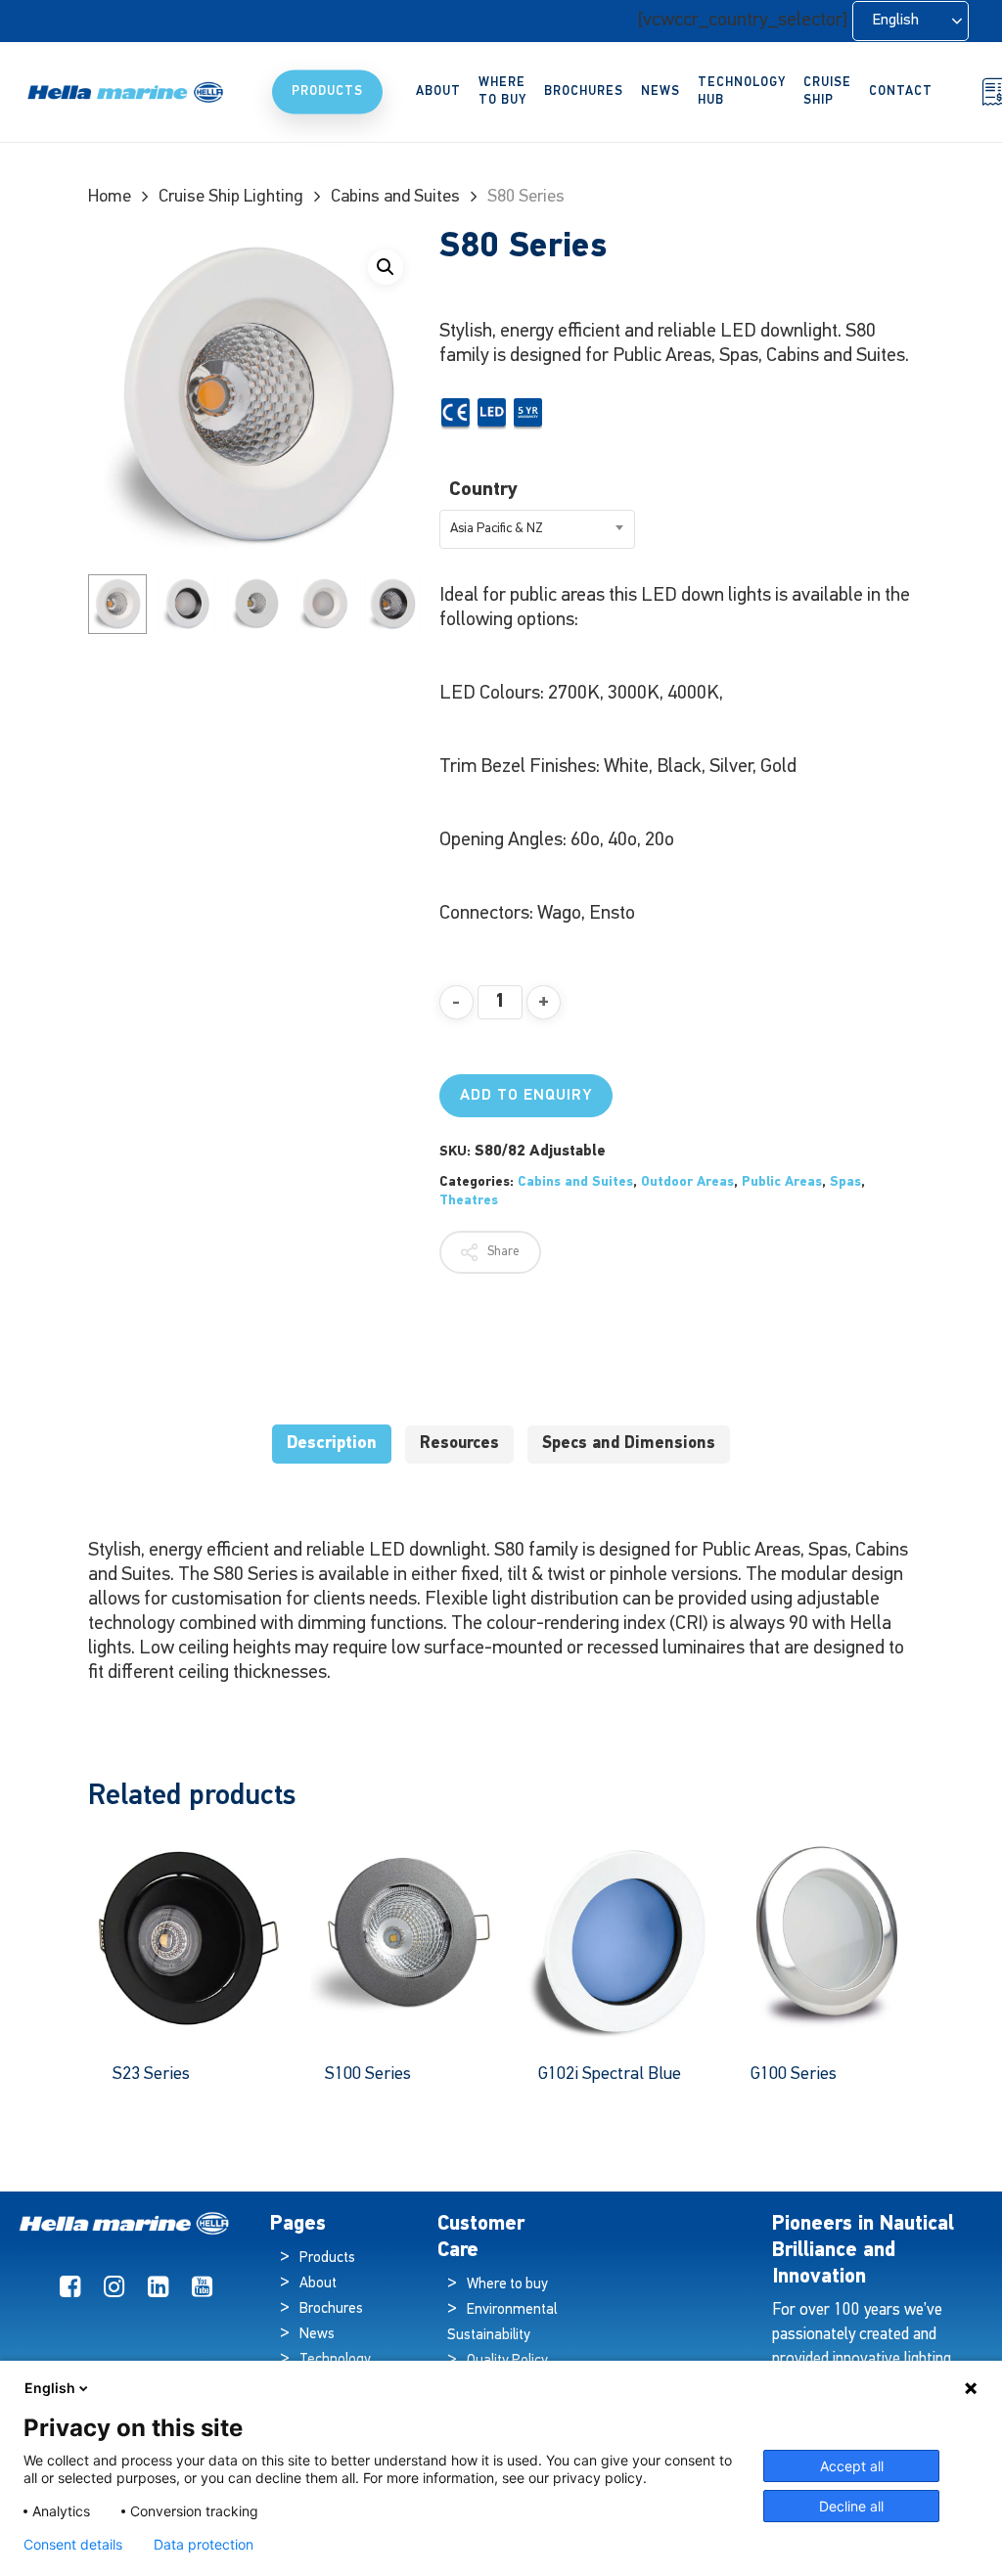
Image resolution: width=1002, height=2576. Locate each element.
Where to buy (507, 2285)
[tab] (332, 1445)
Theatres (469, 1201)
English (50, 2388)
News (317, 2335)
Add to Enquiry (526, 1096)
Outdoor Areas (687, 1182)
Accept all (852, 2466)
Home (110, 197)
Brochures (331, 2309)
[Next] (391, 604)
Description (332, 1444)
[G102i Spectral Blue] (615, 1937)
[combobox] (537, 529)
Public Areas (782, 1182)
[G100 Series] (827, 1937)
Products (327, 2259)
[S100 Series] (401, 1937)
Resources (459, 1444)
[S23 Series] (189, 1937)
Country (483, 490)
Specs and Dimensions (629, 1444)
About (318, 2284)
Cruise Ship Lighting (231, 197)
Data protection (204, 2545)
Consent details (73, 2545)
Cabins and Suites (395, 197)
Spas (845, 1182)
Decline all (851, 2506)
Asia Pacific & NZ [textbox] (497, 529)
